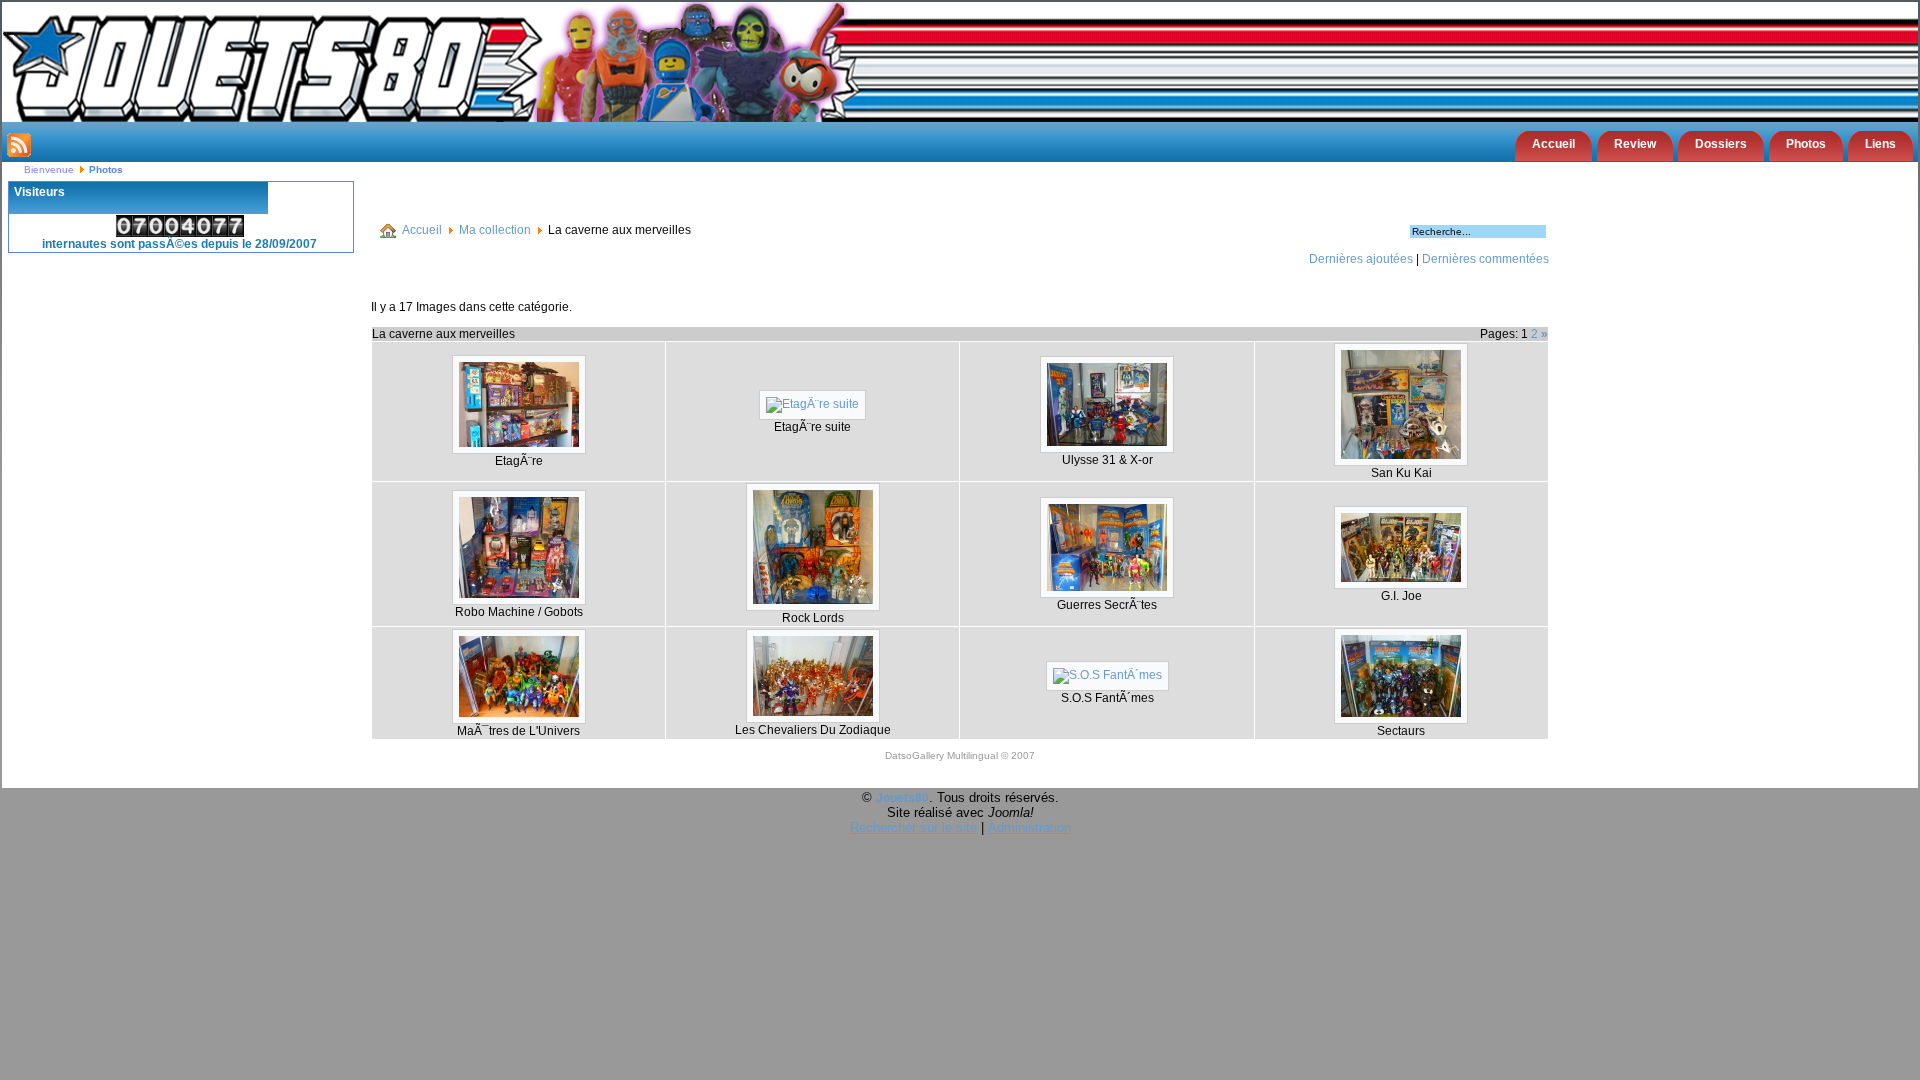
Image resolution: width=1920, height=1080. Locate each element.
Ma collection (495, 230)
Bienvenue (49, 169)
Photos (1806, 144)
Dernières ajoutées (1361, 259)
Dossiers (1721, 144)
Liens (1880, 144)
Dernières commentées (1485, 259)
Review (1635, 144)
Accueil (1553, 144)
